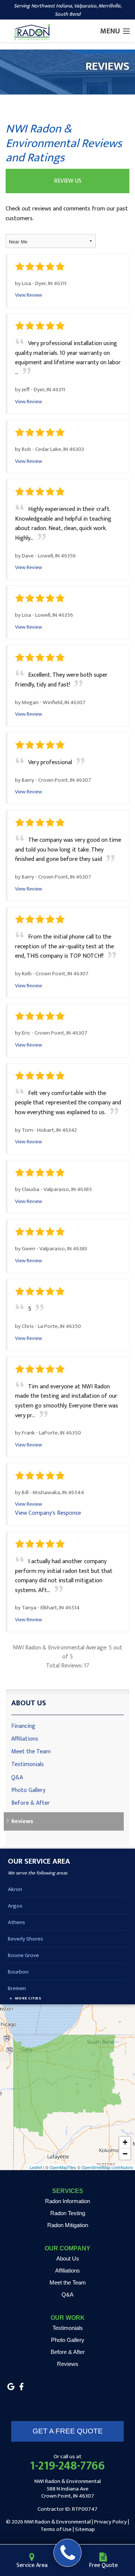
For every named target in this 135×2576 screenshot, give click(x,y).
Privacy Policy (110, 2522)
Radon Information (67, 2201)
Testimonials (28, 1764)
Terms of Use (56, 2529)
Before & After (31, 1803)
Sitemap (85, 2529)
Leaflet (36, 2167)
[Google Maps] (11, 2387)
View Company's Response (48, 1513)
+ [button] (125, 2142)
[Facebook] (21, 2387)
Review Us (68, 181)
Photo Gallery (28, 1790)
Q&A (17, 1778)
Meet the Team (31, 1752)
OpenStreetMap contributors (107, 2167)
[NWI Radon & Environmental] (68, 2553)
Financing (23, 1726)
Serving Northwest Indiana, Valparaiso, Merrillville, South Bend (68, 10)
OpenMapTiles (63, 2167)
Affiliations (25, 1739)
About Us (29, 1703)
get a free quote (68, 2431)
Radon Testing (68, 2213)
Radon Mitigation (68, 2225)
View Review (28, 295)
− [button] (125, 2154)
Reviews (22, 1821)
